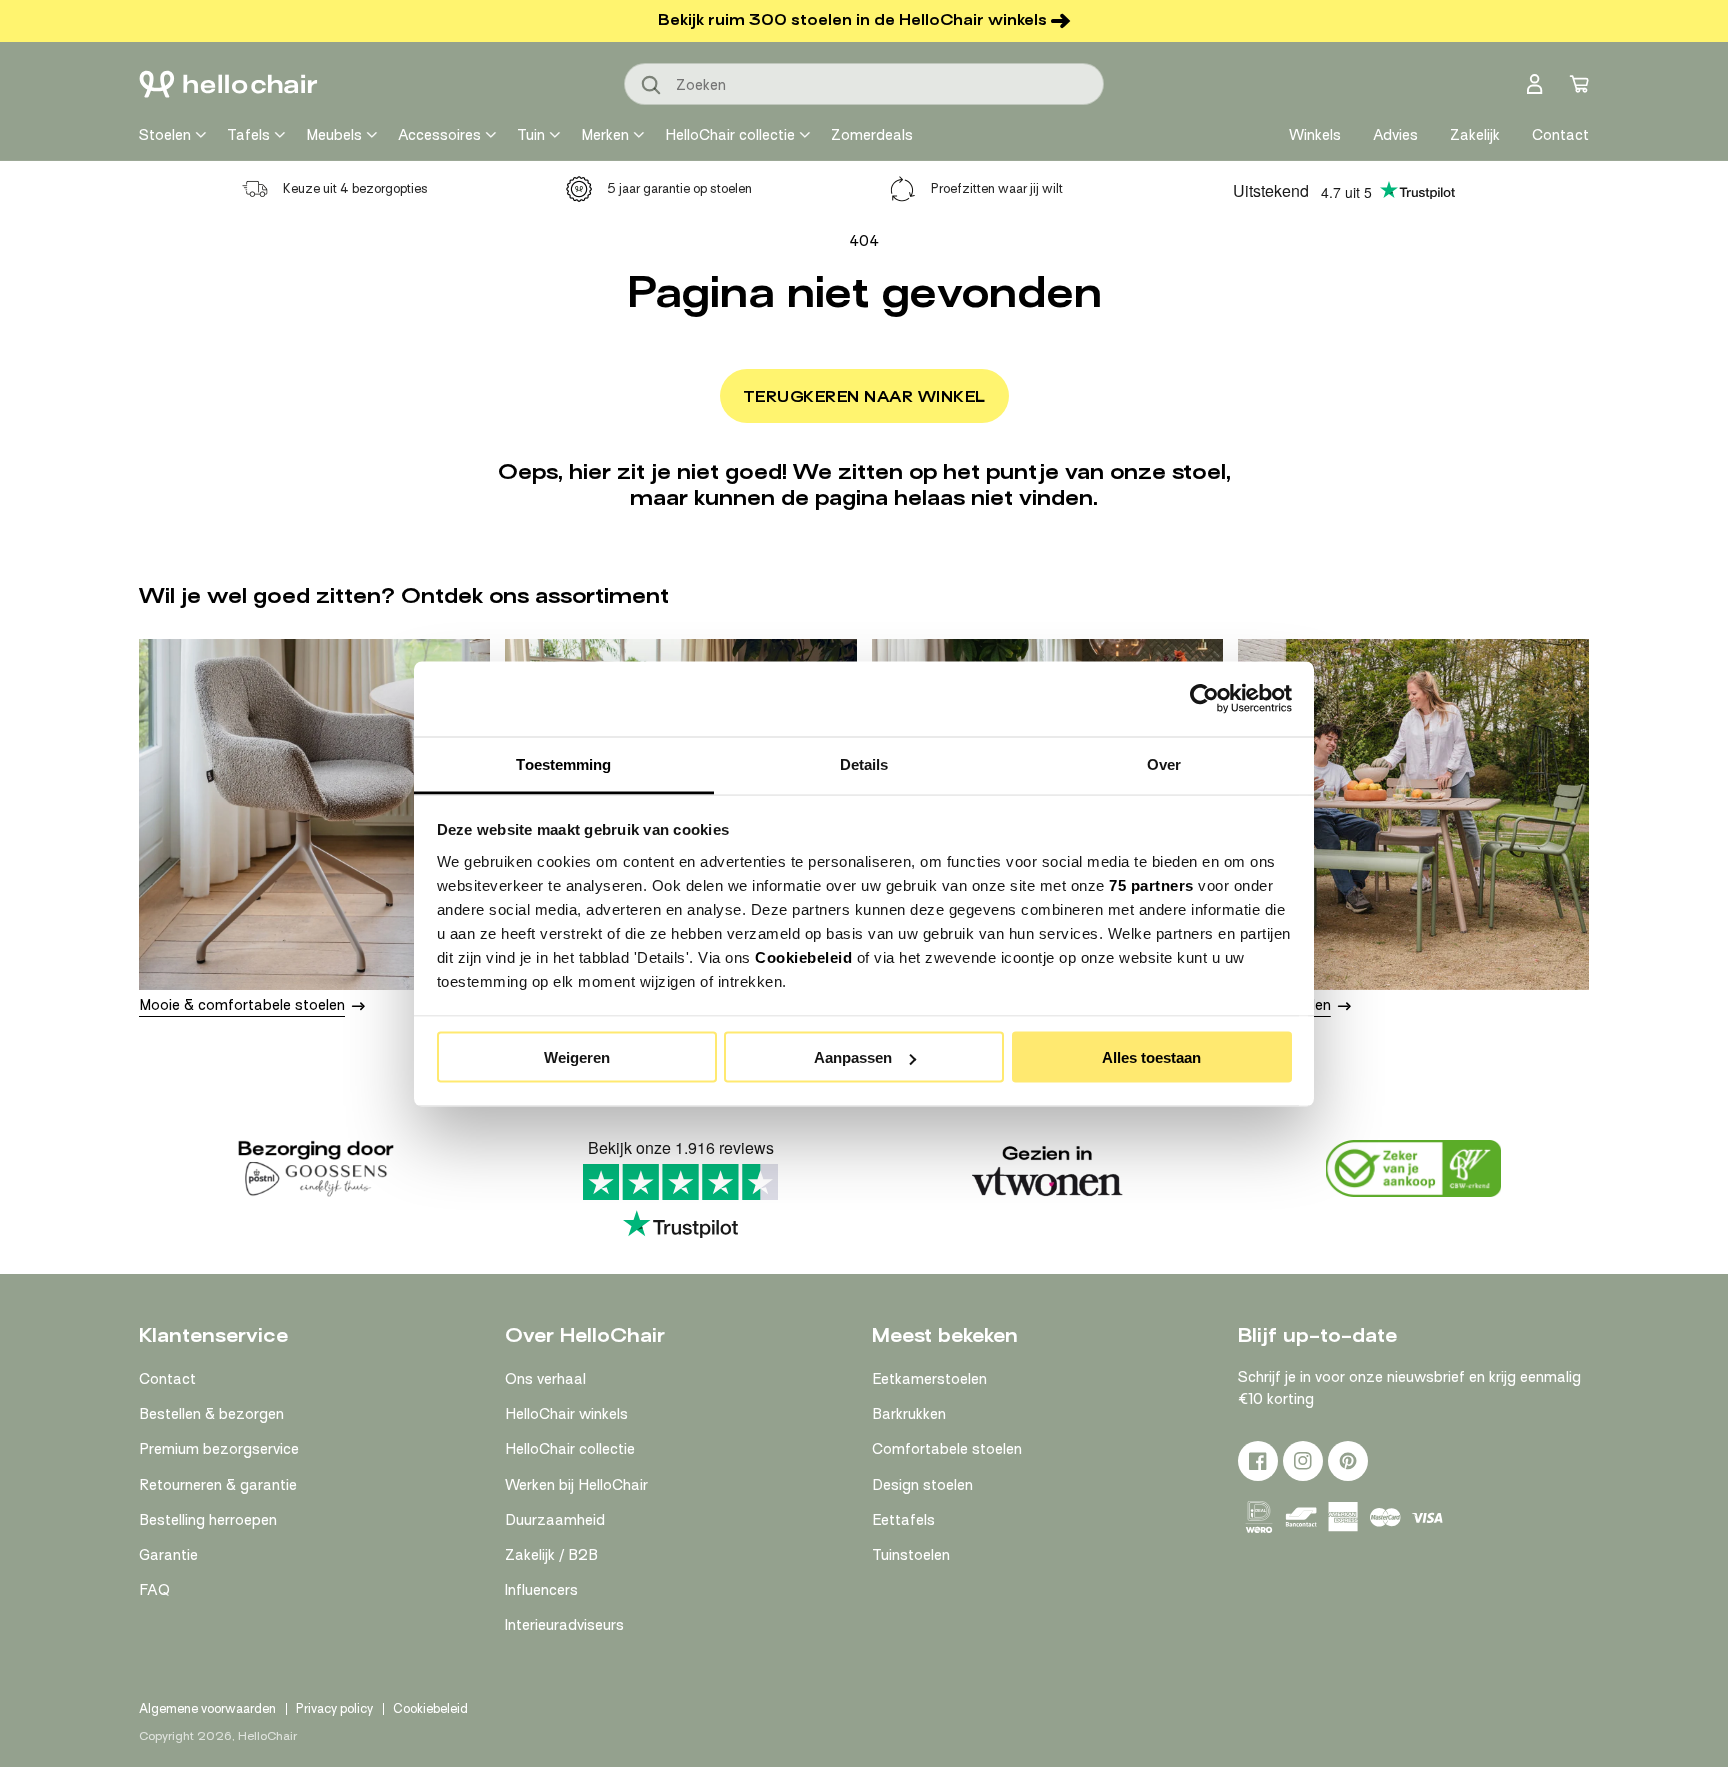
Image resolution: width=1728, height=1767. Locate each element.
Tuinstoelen (911, 1555)
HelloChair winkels (566, 1414)
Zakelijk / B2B (551, 1555)
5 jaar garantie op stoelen (679, 188)
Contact (167, 1379)
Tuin (531, 135)
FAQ (154, 1590)
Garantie (168, 1555)
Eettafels (903, 1520)
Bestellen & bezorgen (211, 1414)
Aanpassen (853, 1057)
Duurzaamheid (555, 1520)
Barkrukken (909, 1414)
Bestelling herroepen (208, 1520)
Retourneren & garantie (218, 1485)
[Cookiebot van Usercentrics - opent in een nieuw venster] (1204, 699)
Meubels (334, 135)
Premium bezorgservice (219, 1449)
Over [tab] (1164, 763)
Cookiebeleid (803, 956)
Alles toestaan (1151, 1057)
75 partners (1151, 884)
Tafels (248, 135)
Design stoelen (922, 1485)
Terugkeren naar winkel (864, 397)
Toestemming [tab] (563, 763)
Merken (605, 135)
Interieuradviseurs (564, 1625)
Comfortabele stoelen (947, 1449)
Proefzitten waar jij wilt (997, 188)
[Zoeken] (652, 86)
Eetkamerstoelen (929, 1379)
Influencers (541, 1590)
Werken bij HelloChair (576, 1485)
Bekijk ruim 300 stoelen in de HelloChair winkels (852, 20)
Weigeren (577, 1057)
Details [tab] (864, 763)
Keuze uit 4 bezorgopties (355, 188)
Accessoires (439, 135)
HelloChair (267, 1736)
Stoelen (165, 135)
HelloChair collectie (730, 135)
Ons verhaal (545, 1379)
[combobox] (864, 84)
